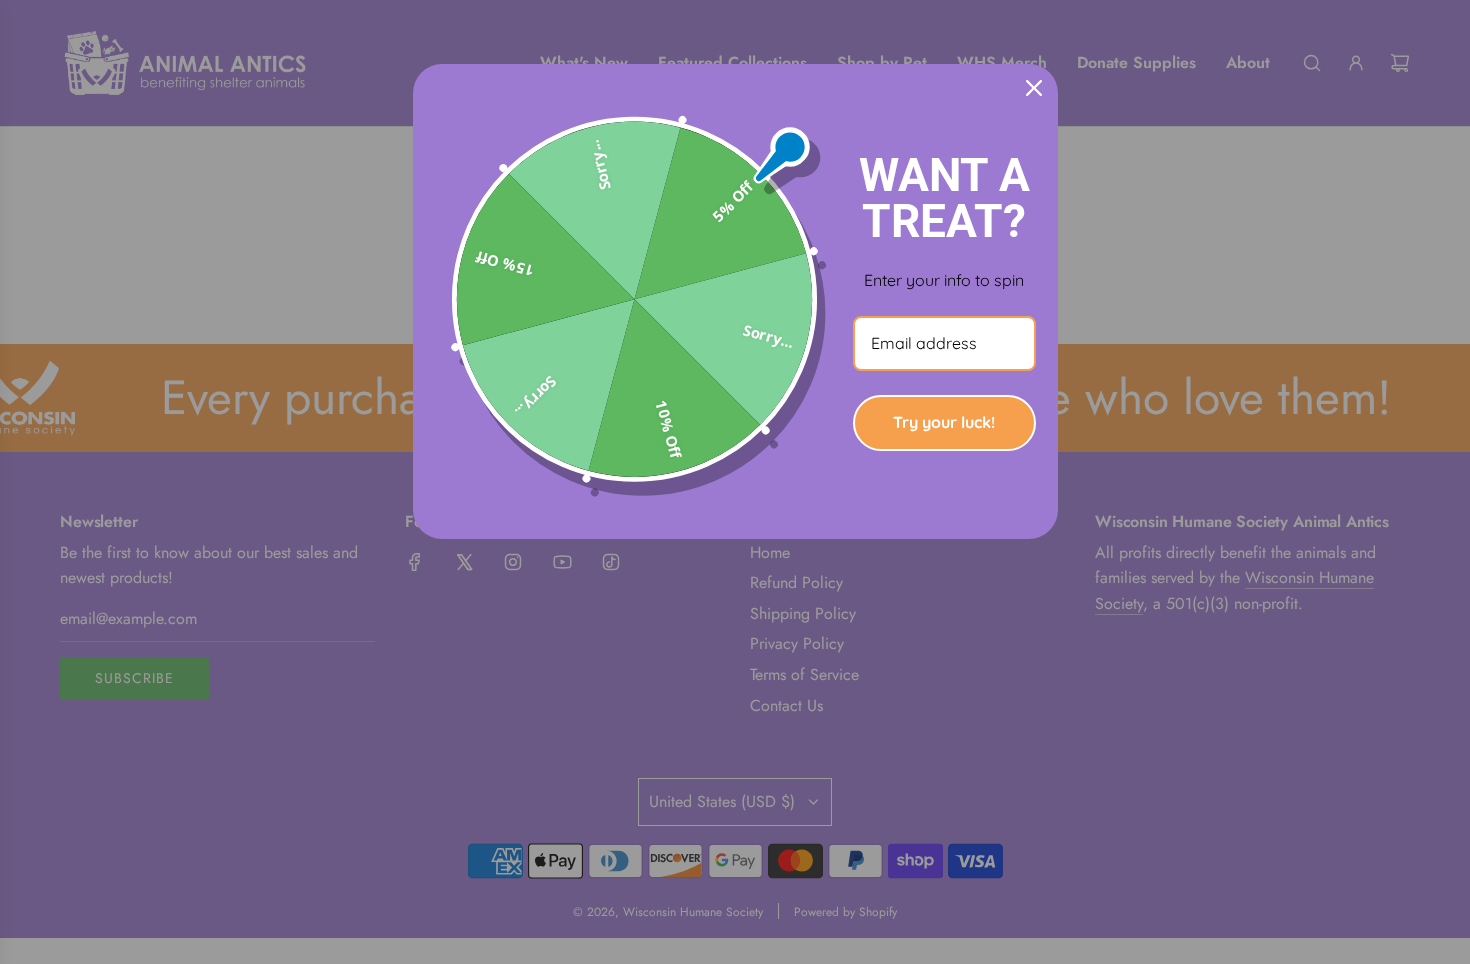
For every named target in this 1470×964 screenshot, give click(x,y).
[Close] (1034, 88)
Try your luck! (944, 422)
